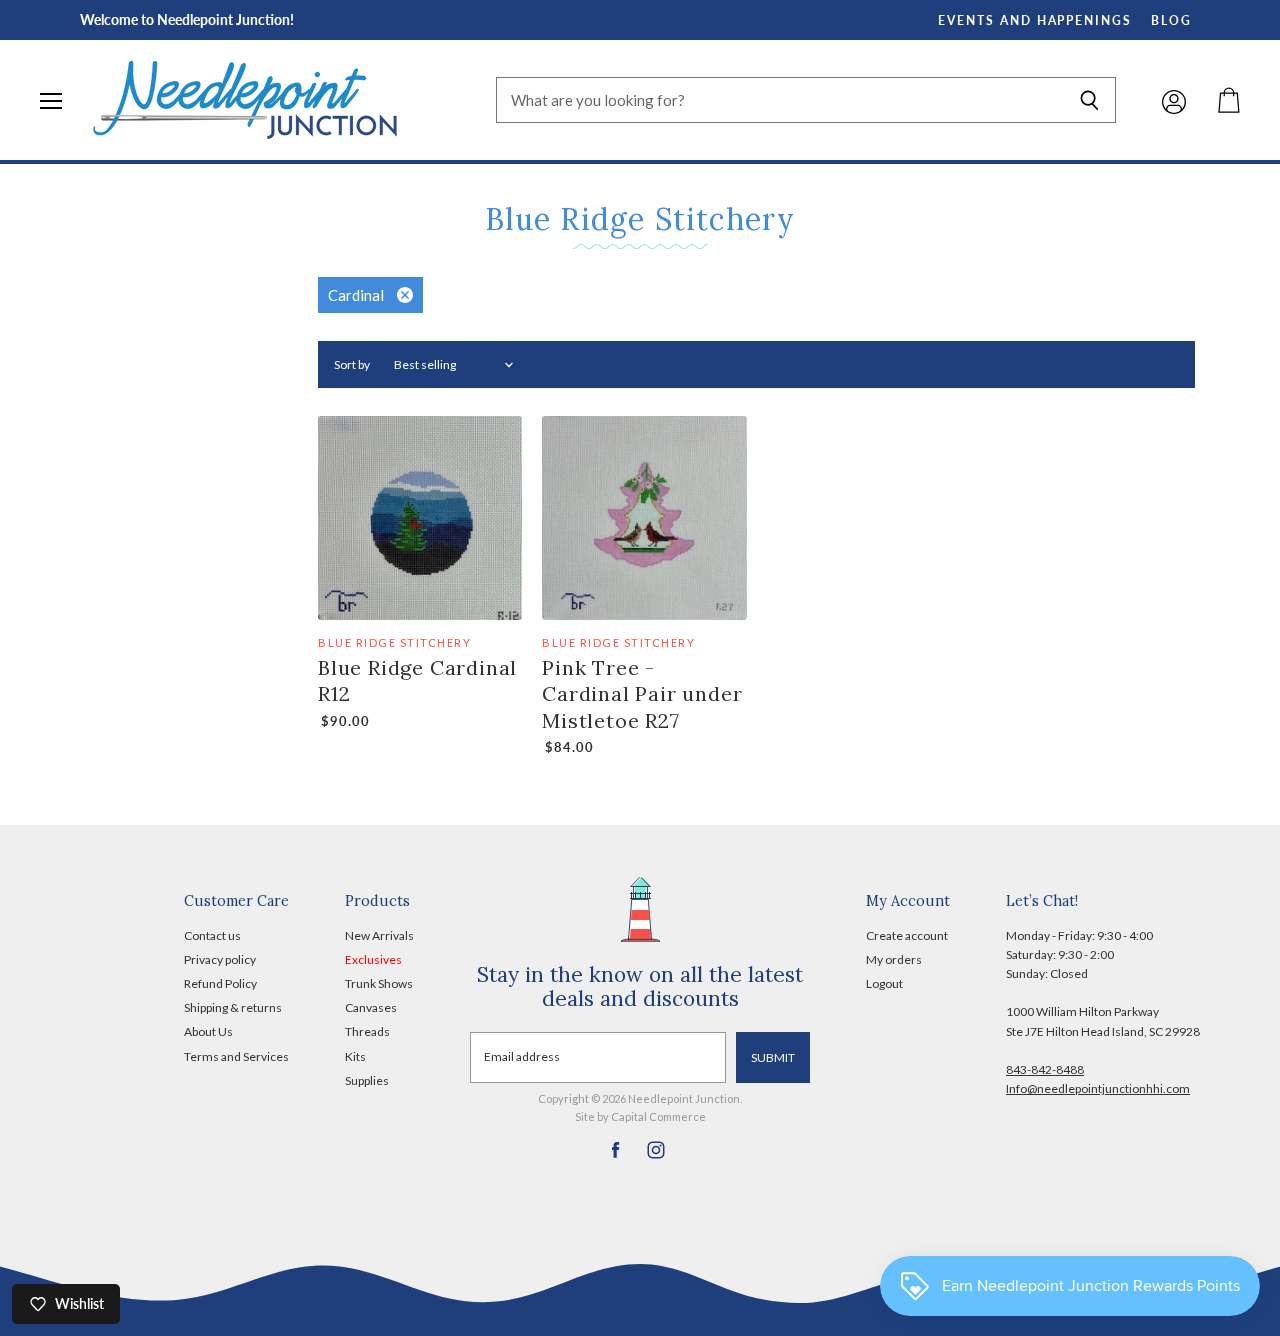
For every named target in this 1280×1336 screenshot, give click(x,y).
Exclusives (373, 959)
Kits (355, 1056)
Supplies (367, 1080)
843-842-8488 (1045, 1069)
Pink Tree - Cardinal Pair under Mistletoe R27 (642, 694)
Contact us (212, 935)
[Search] (1089, 100)
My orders (894, 959)
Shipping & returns (233, 1007)
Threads (367, 1031)
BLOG (1171, 20)
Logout (884, 983)
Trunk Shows (379, 983)
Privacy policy (220, 959)
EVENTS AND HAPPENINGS (1035, 20)
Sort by (352, 365)
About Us (208, 1031)
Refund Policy (220, 983)
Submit (773, 1057)
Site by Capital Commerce (640, 1116)
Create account (907, 935)
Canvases (371, 1007)
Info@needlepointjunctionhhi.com (1098, 1088)
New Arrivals (379, 935)
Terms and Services (236, 1056)
